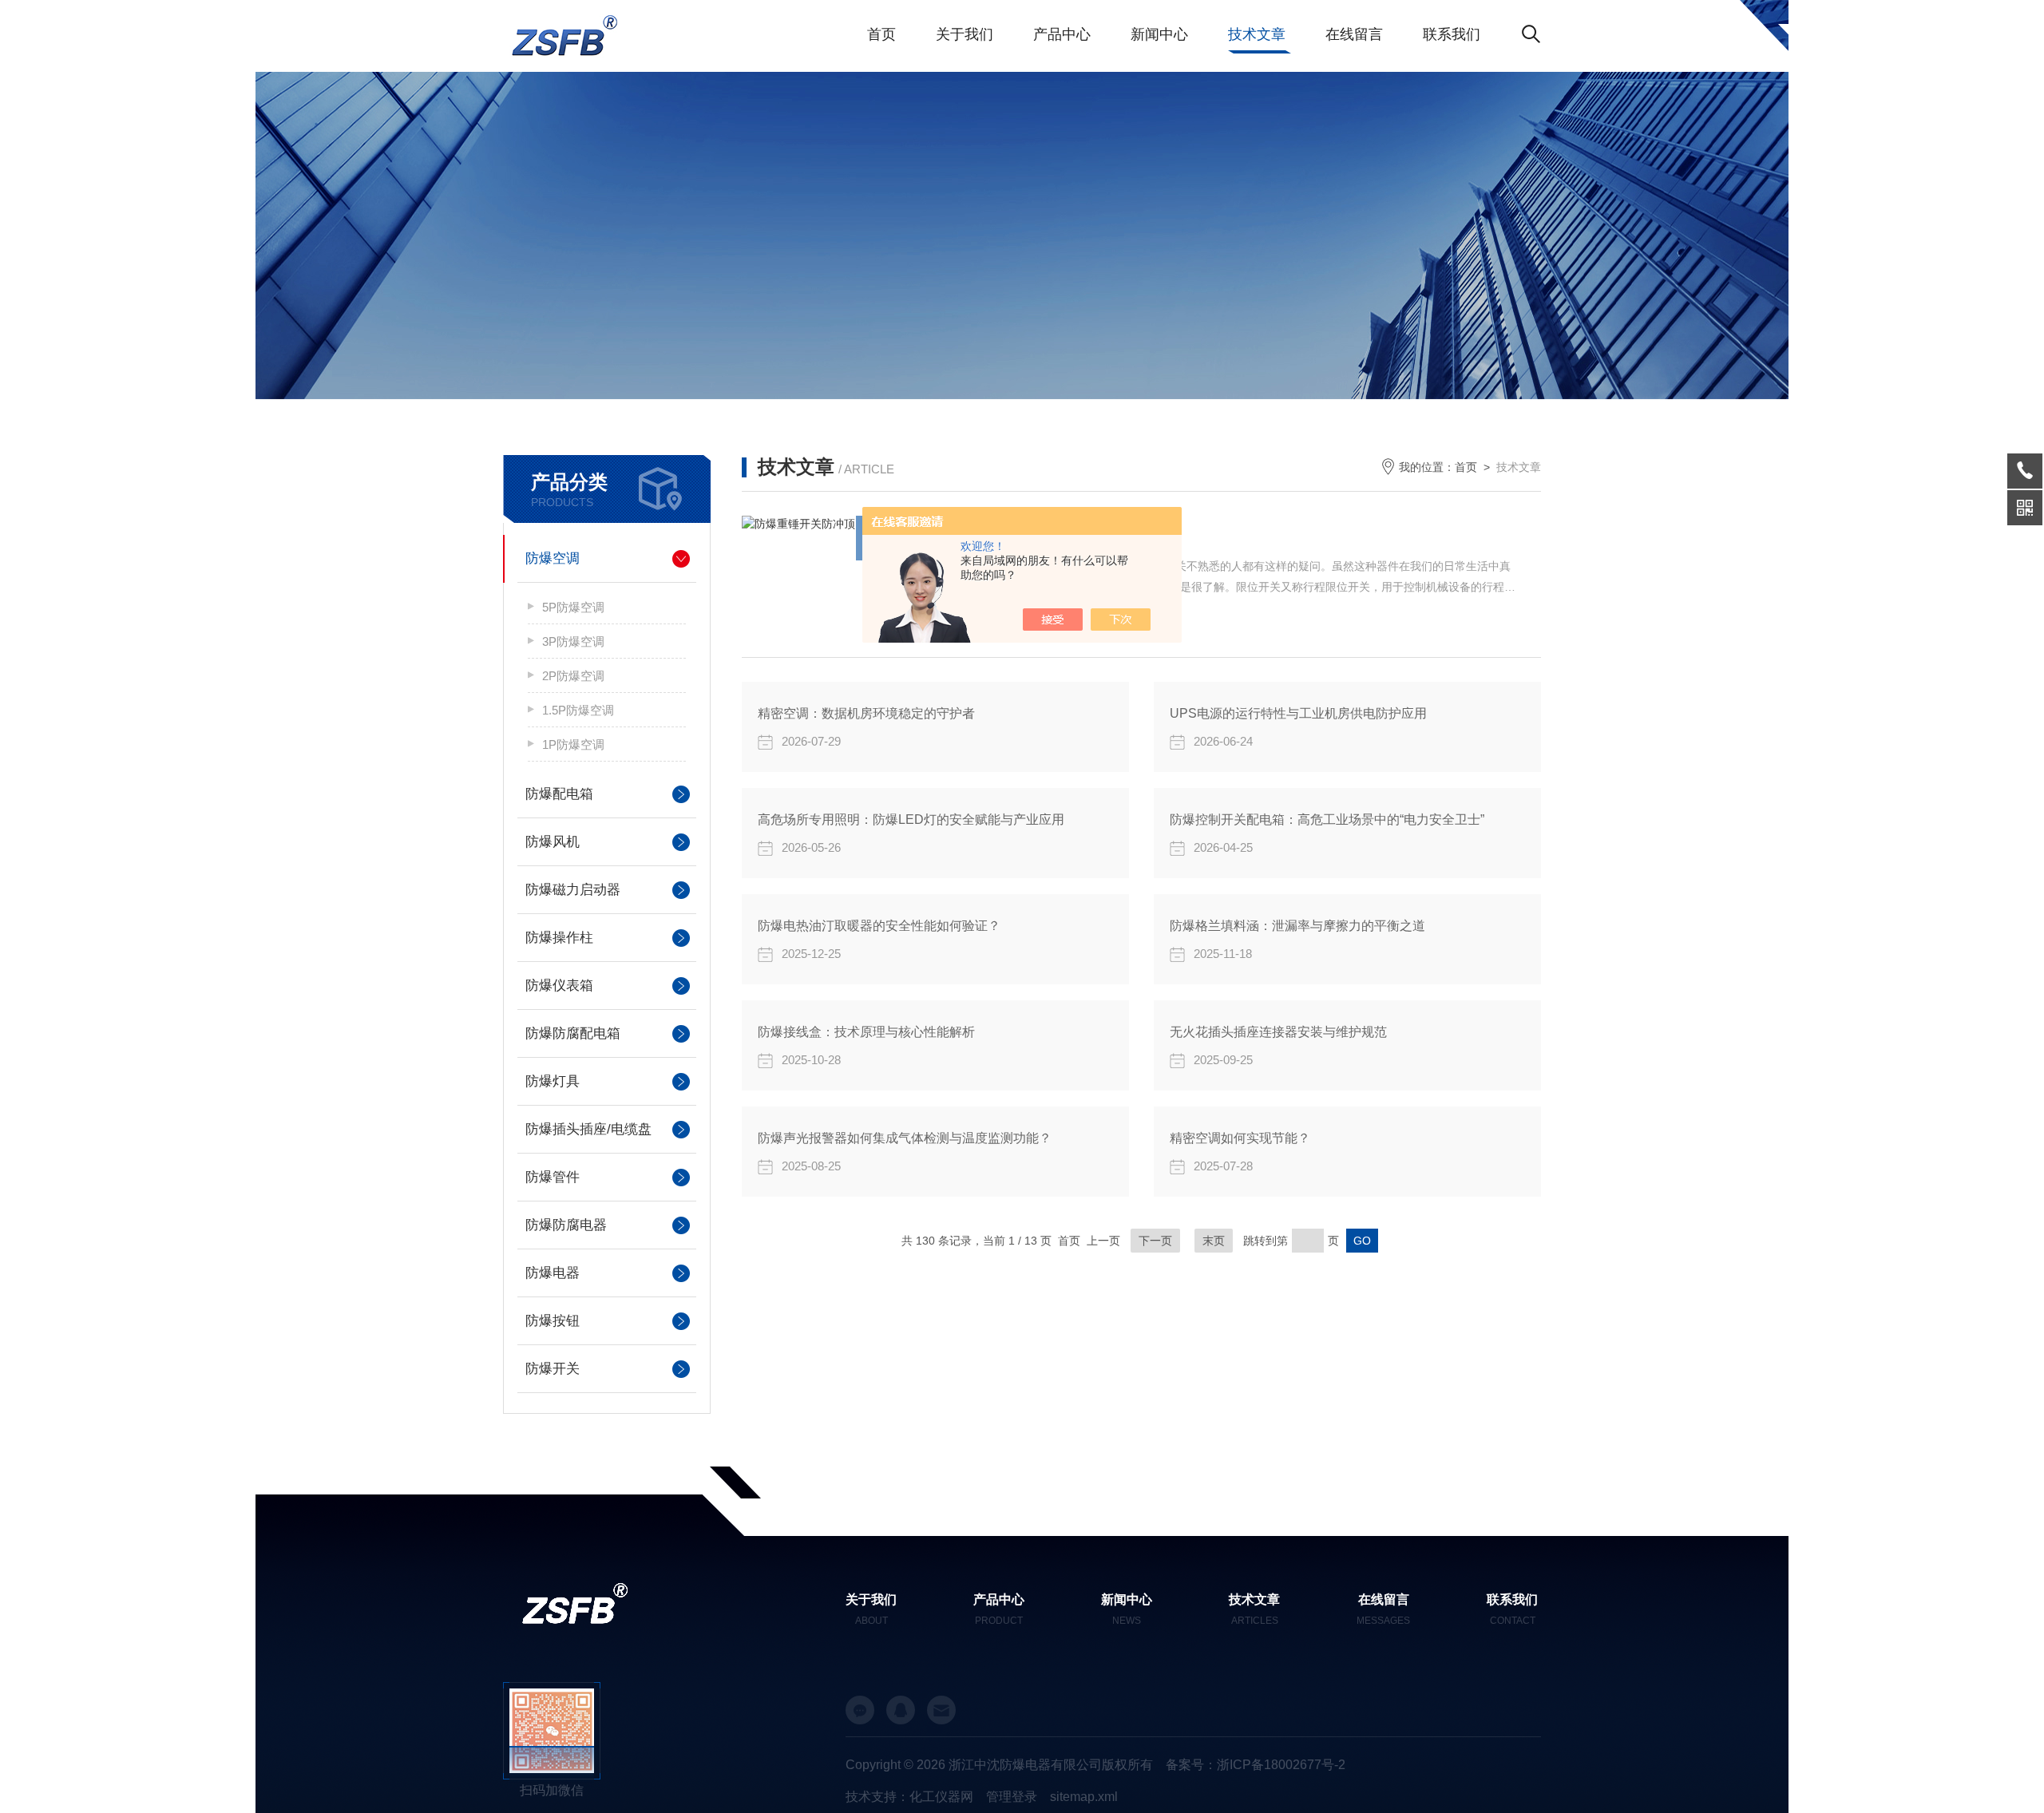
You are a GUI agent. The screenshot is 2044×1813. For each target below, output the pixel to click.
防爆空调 (553, 558)
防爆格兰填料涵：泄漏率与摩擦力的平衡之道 (1297, 926)
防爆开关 (553, 1369)
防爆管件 (553, 1177)
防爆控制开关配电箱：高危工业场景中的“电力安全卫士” (1327, 819)
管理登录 (1012, 1797)
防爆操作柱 (559, 938)
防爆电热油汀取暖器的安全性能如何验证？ (879, 926)
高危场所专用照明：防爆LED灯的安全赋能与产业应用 (911, 819)
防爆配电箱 (559, 794)
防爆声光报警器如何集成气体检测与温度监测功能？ (905, 1138)
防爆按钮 (553, 1321)
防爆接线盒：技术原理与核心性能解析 (866, 1032)
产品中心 (1062, 34)
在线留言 (1354, 34)
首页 (881, 34)
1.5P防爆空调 (578, 710)
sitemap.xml (1084, 1797)
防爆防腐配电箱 (573, 1033)
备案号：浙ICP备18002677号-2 (1256, 1765)
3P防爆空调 (573, 641)
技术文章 (1257, 34)
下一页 (1155, 1241)
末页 (1214, 1241)
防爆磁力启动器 (573, 890)
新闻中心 (1159, 34)
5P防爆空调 (573, 607)
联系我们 (1452, 34)
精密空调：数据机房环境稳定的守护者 (866, 713)
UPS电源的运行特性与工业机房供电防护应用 (1298, 713)
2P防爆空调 (573, 676)
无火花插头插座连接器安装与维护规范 (1278, 1032)
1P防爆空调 (573, 744)
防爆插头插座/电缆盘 (588, 1129)
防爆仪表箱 (559, 986)
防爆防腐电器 (566, 1225)
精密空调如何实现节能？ (1240, 1138)
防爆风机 (553, 842)
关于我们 (965, 34)
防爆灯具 (553, 1081)
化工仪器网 (941, 1797)
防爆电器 (553, 1273)
